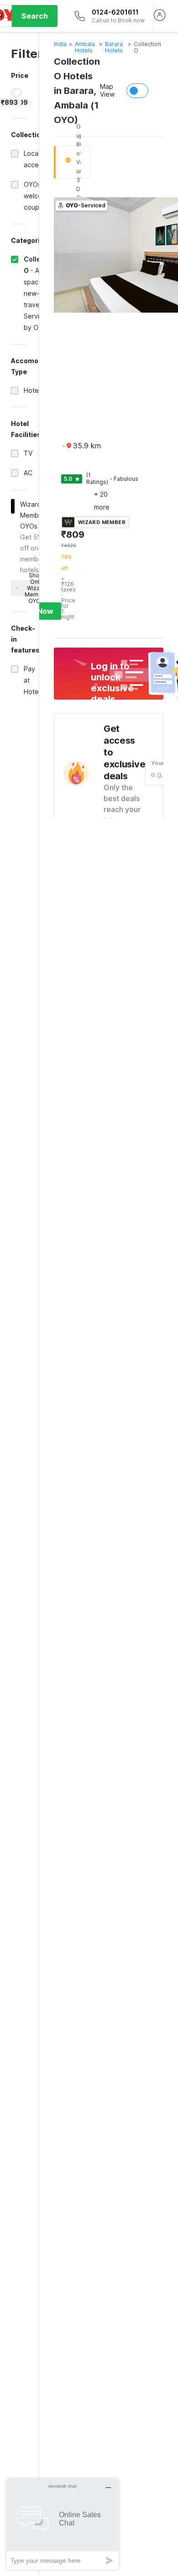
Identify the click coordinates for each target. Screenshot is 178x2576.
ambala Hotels (85, 47)
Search (35, 16)
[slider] (17, 93)
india (60, 44)
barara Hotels (114, 47)
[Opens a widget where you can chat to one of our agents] (63, 2524)
